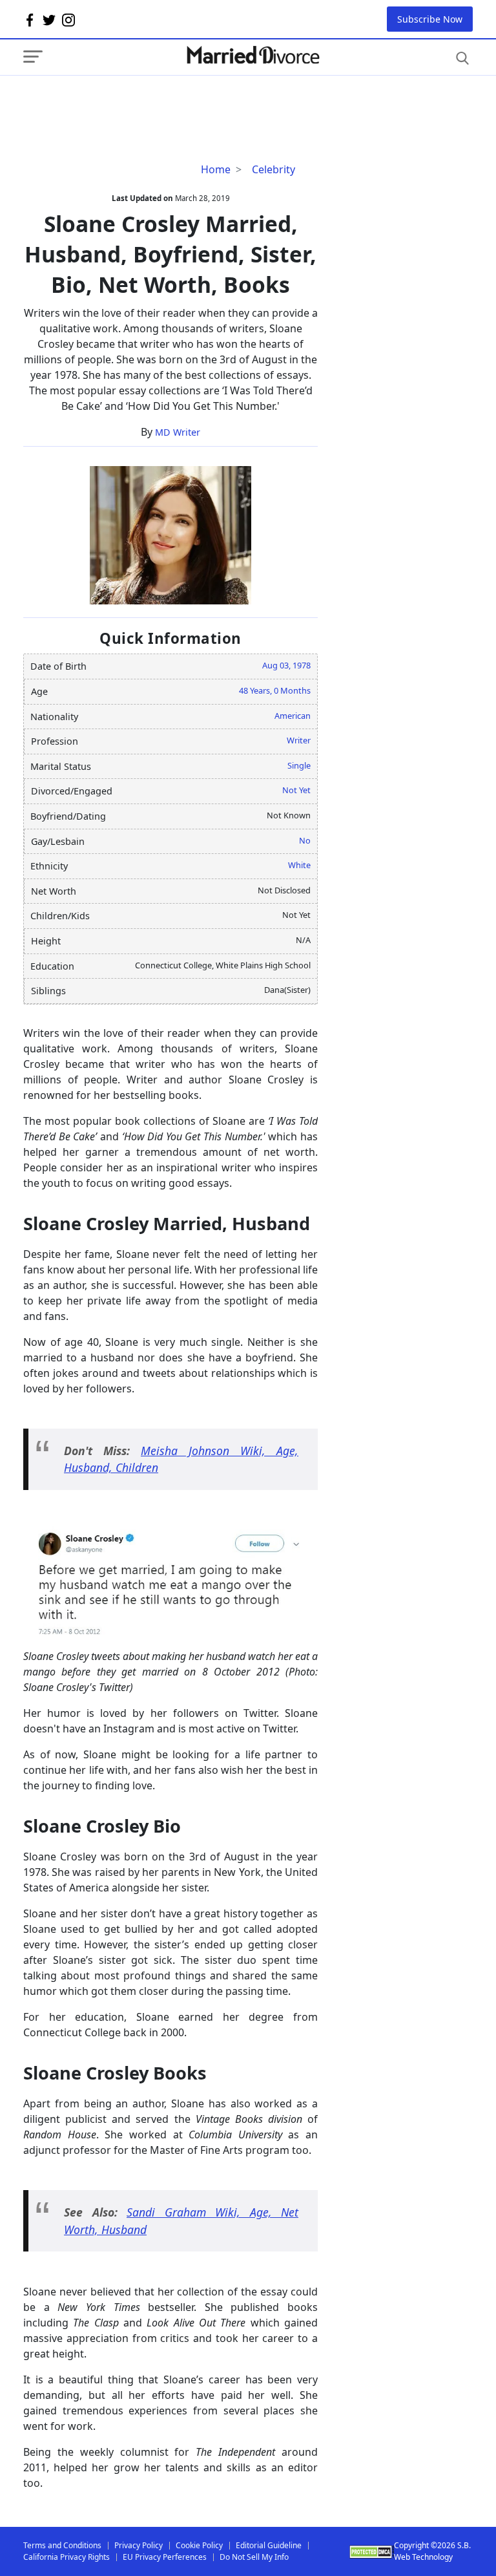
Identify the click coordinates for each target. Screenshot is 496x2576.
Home (216, 169)
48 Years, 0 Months (275, 690)
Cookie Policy (199, 2545)
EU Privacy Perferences (165, 2557)
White (299, 865)
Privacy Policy (139, 2545)
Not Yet (296, 790)
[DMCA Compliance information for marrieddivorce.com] (372, 2552)
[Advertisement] (127, 101)
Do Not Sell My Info (254, 2557)
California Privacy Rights (67, 2557)
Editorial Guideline (269, 2545)
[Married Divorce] (253, 55)
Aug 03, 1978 (286, 665)
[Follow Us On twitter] (49, 19)
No (305, 840)
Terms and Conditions (62, 2545)
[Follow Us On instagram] (68, 19)
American (293, 716)
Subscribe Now (430, 19)
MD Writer (178, 432)
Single (299, 765)
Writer (299, 740)
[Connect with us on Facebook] (30, 19)
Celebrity (274, 169)
